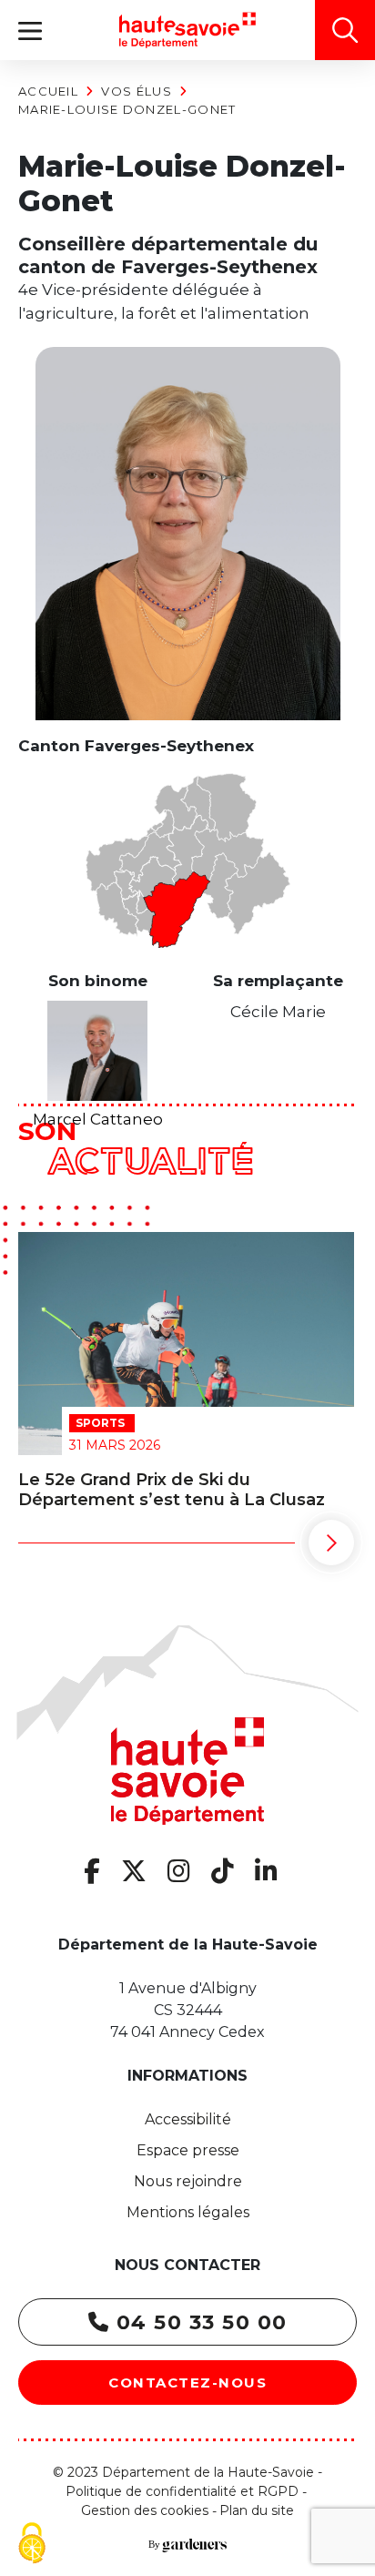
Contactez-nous (187, 2383)
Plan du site (257, 2510)
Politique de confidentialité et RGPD (182, 2491)
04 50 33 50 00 (198, 2322)
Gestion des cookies (145, 2510)
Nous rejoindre (188, 2181)
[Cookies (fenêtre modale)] (32, 2545)
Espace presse (188, 2150)
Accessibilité (188, 2119)
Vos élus (136, 91)
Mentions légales (188, 2212)
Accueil (48, 91)
